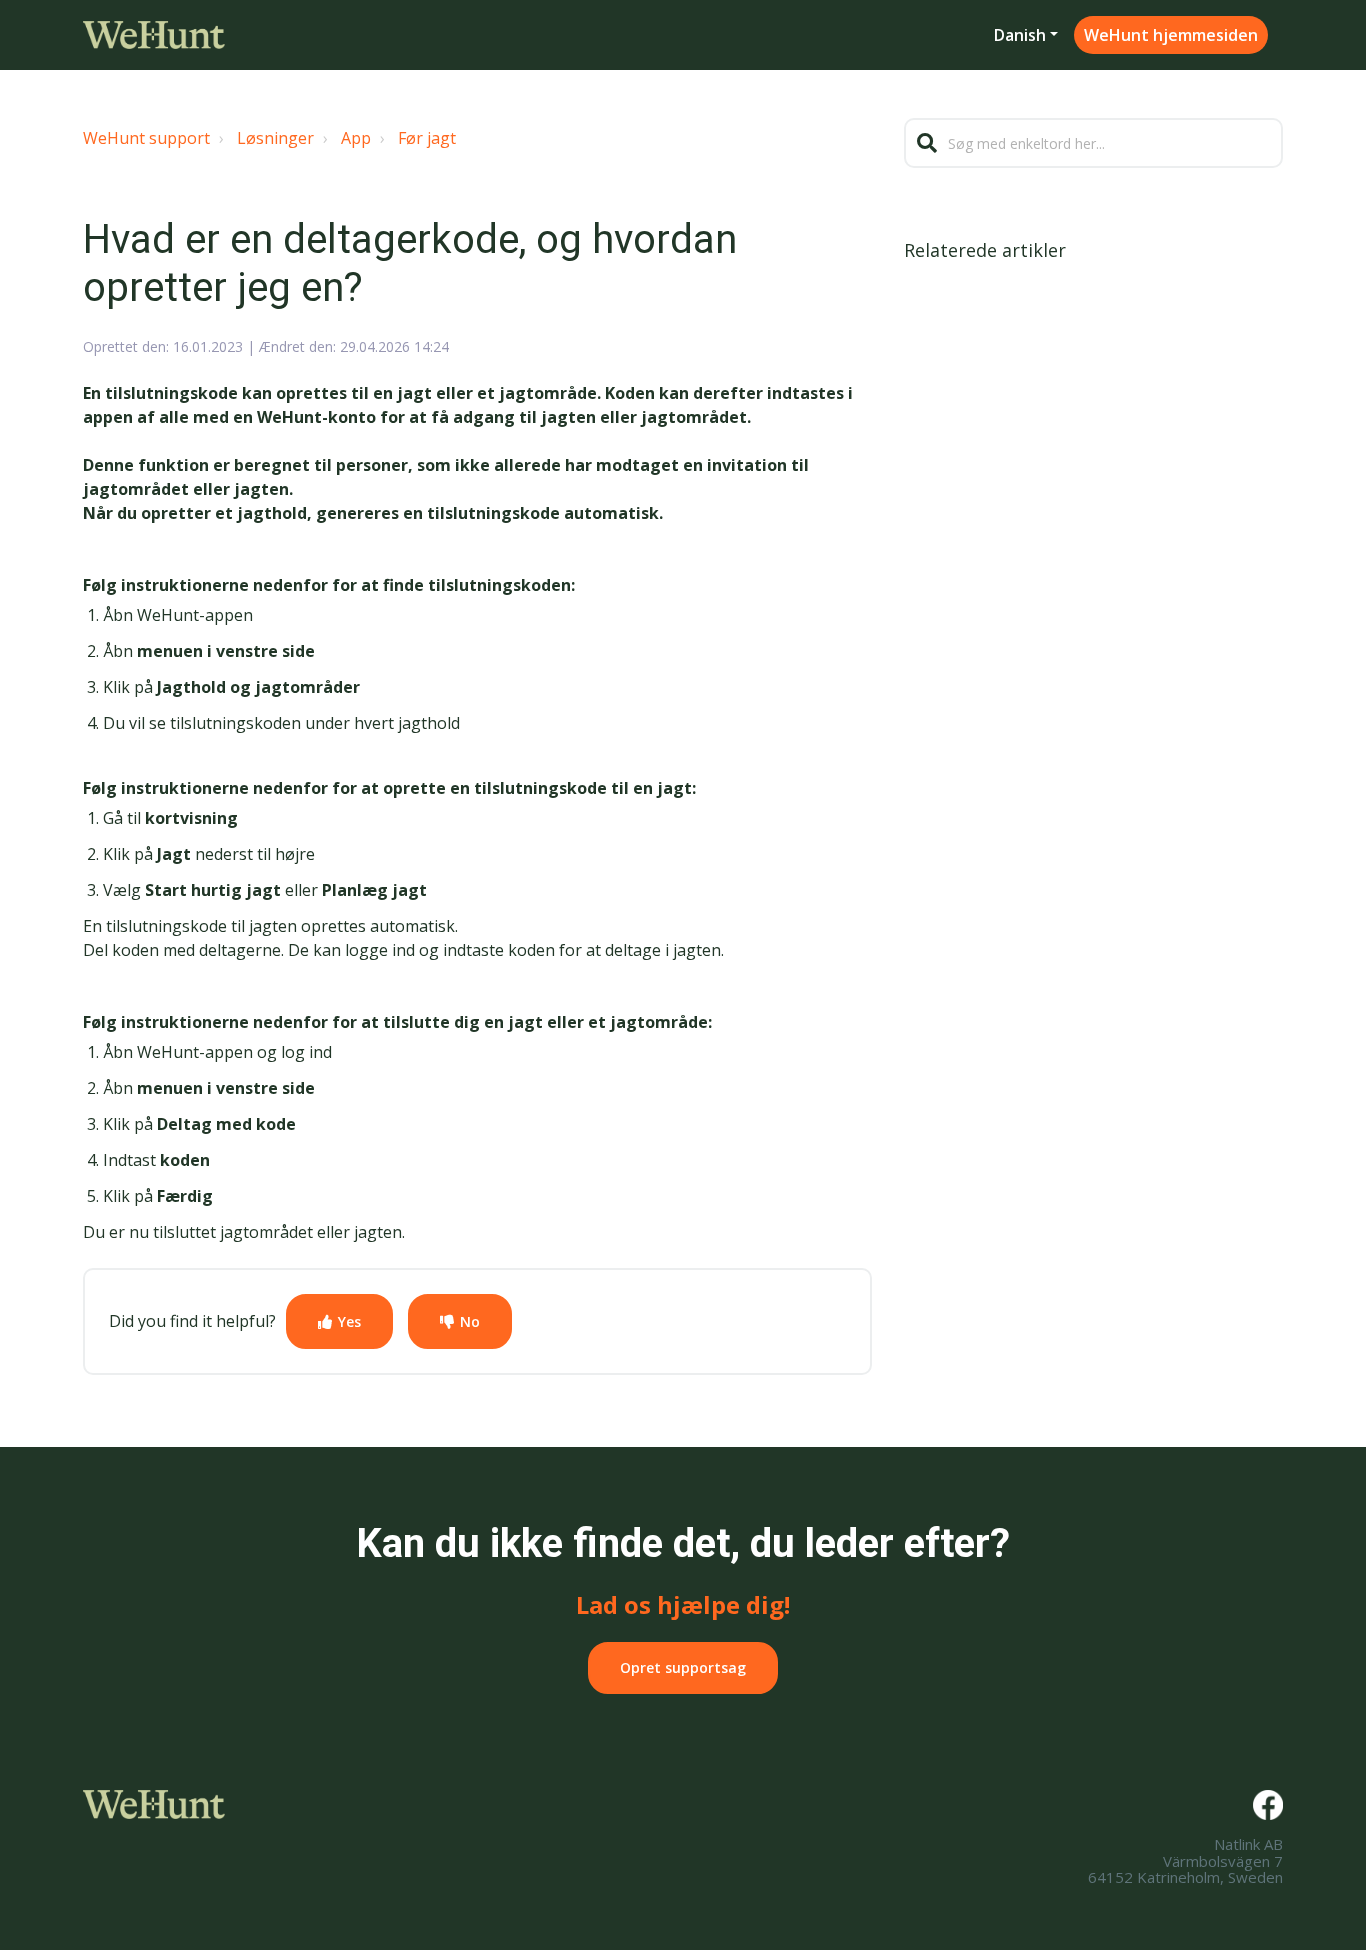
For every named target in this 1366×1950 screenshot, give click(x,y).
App (356, 138)
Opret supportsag (683, 1667)
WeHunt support (146, 138)
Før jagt (427, 138)
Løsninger (275, 138)
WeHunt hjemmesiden (1171, 35)
